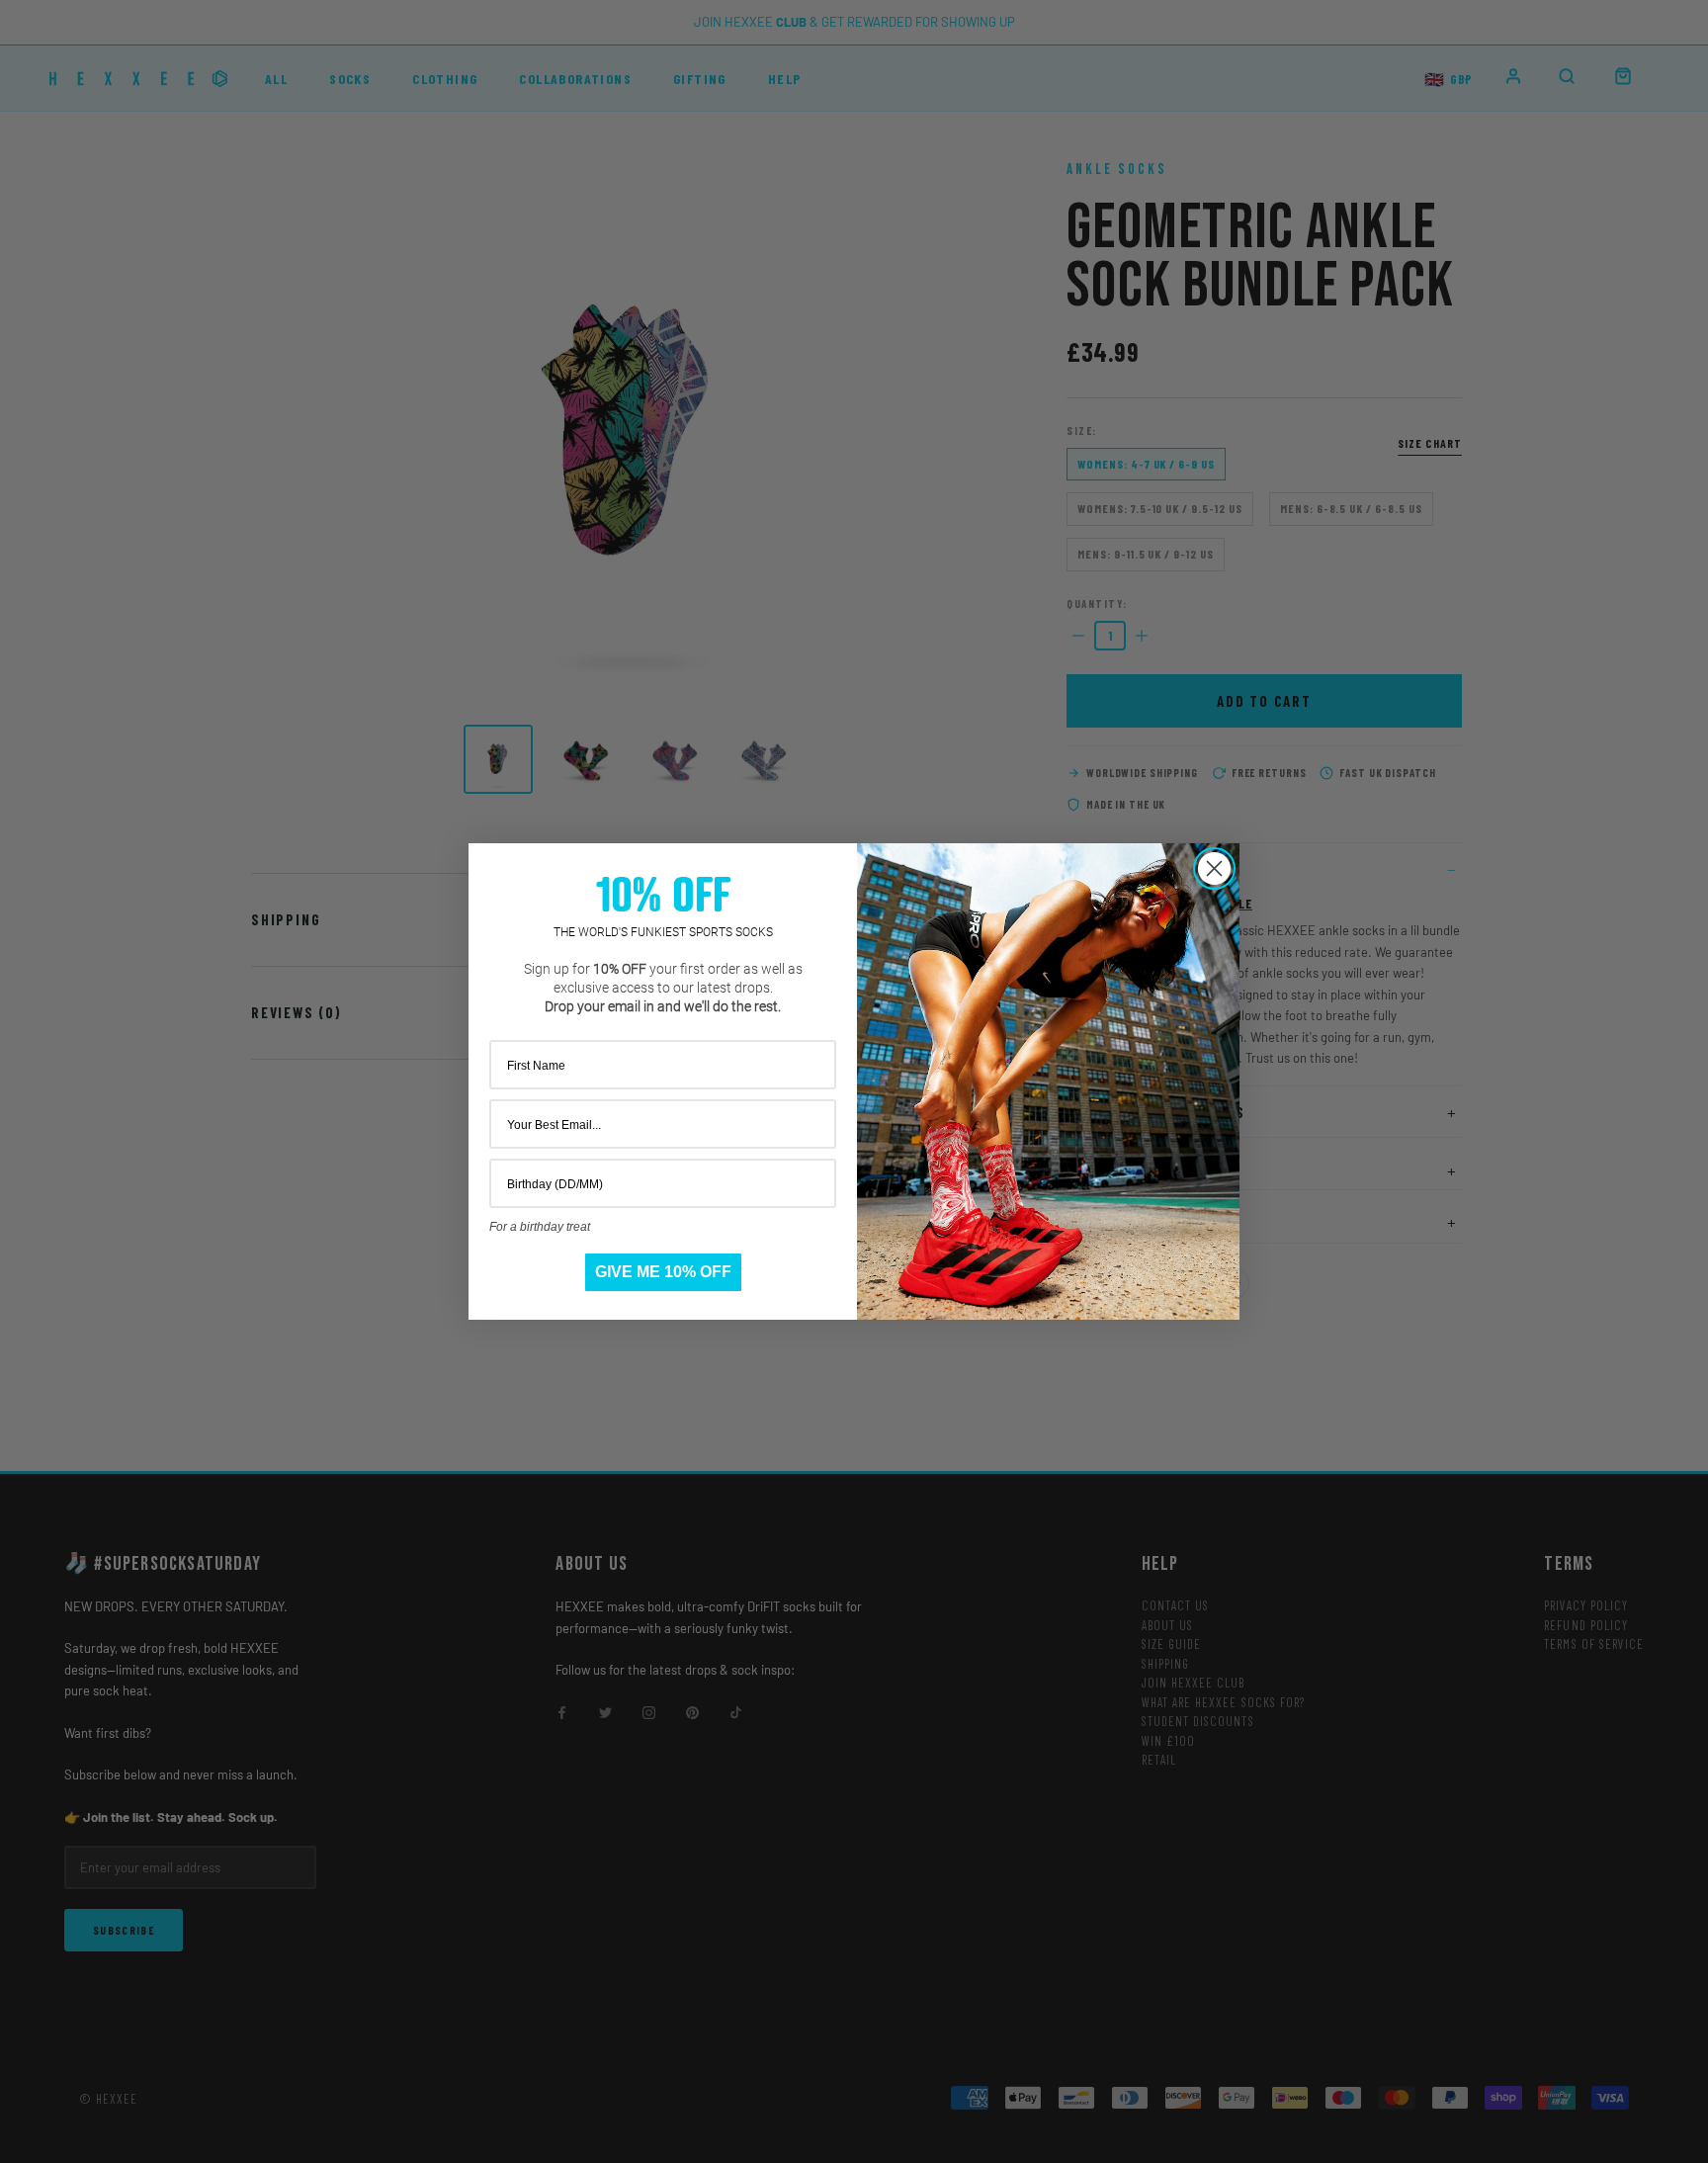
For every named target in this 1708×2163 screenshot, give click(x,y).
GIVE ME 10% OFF (663, 1272)
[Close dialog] (1214, 868)
